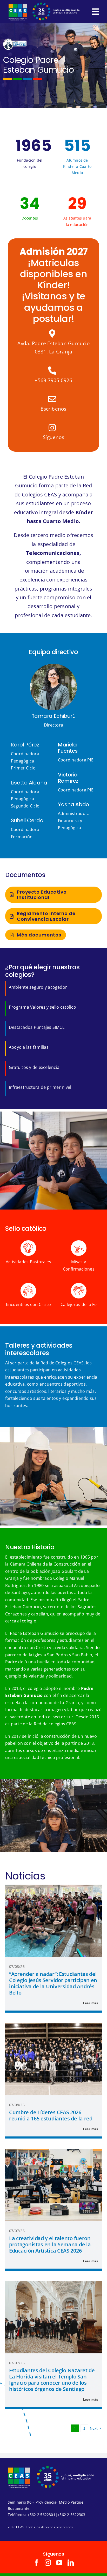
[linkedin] (71, 2563)
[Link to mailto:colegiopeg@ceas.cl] (52, 399)
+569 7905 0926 (53, 380)
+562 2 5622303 (71, 2515)
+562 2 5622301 (41, 2515)
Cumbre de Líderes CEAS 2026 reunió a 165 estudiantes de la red (51, 2115)
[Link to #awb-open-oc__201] (96, 12)
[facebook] (36, 2563)
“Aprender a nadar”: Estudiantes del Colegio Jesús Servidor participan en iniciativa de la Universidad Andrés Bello (53, 1983)
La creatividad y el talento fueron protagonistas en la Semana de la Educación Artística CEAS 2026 (50, 2244)
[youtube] (59, 2563)
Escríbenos (53, 409)
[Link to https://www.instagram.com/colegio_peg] (52, 428)
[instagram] (48, 2563)
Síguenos (53, 437)
